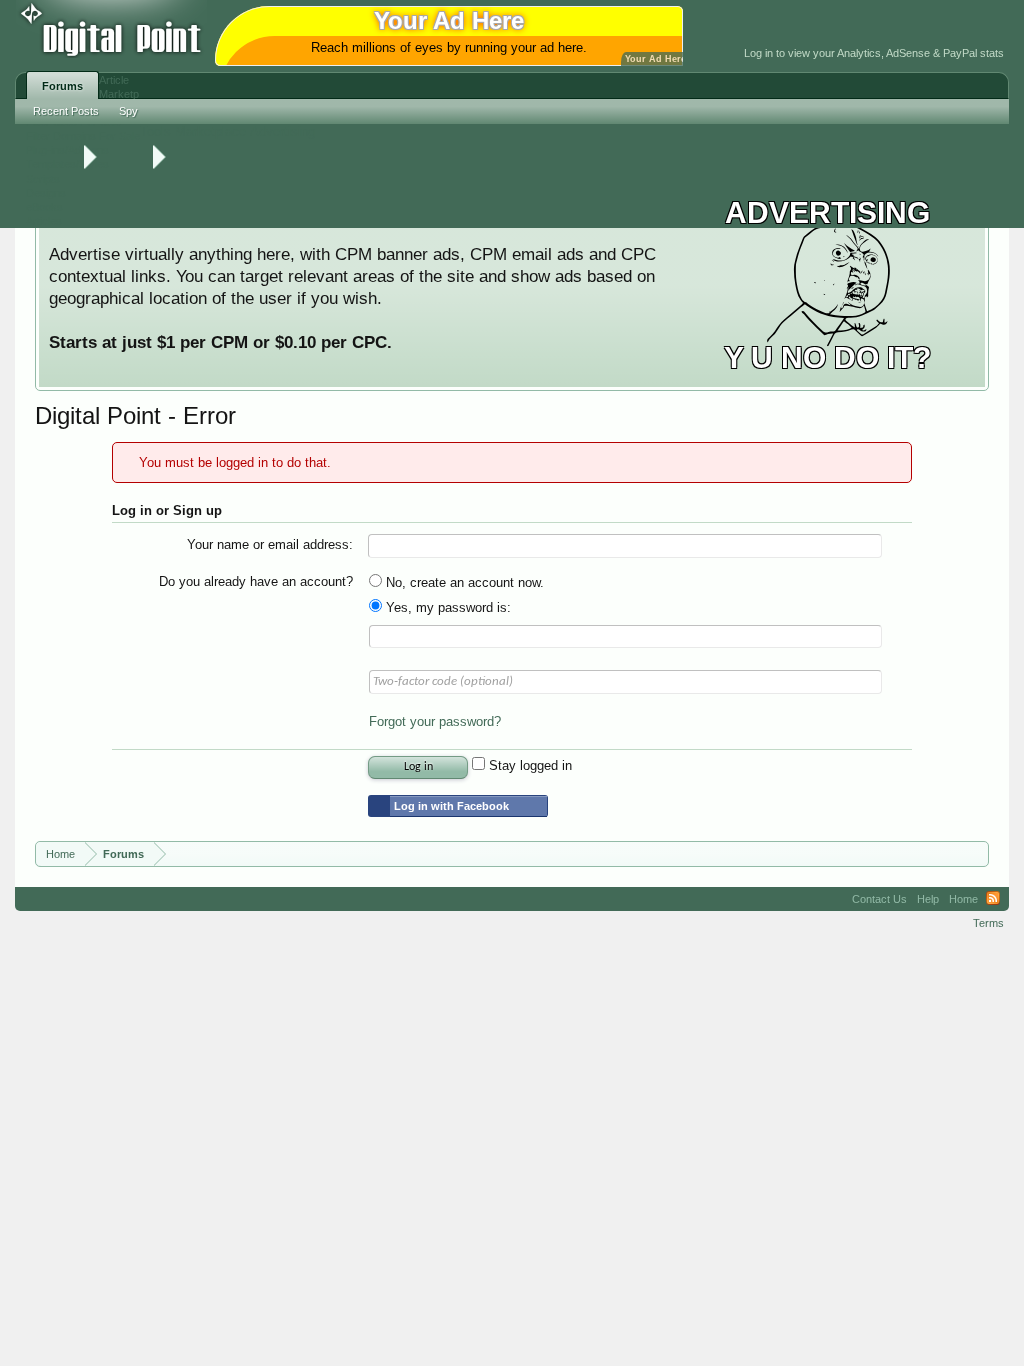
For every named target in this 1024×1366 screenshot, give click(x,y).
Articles (44, 221)
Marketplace (210, 131)
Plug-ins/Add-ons (67, 150)
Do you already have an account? (256, 581)
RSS (993, 899)
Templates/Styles (67, 164)
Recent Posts (66, 111)
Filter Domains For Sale (83, 136)
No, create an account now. (463, 582)
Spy (128, 111)
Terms (988, 923)
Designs (46, 193)
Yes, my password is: (446, 607)
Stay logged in (528, 765)
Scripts (43, 179)
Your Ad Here (655, 59)
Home (963, 899)
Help (928, 899)
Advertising (282, 131)
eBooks (44, 207)
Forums (62, 86)
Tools (155, 131)
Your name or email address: (270, 544)
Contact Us (879, 899)
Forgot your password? (435, 721)
